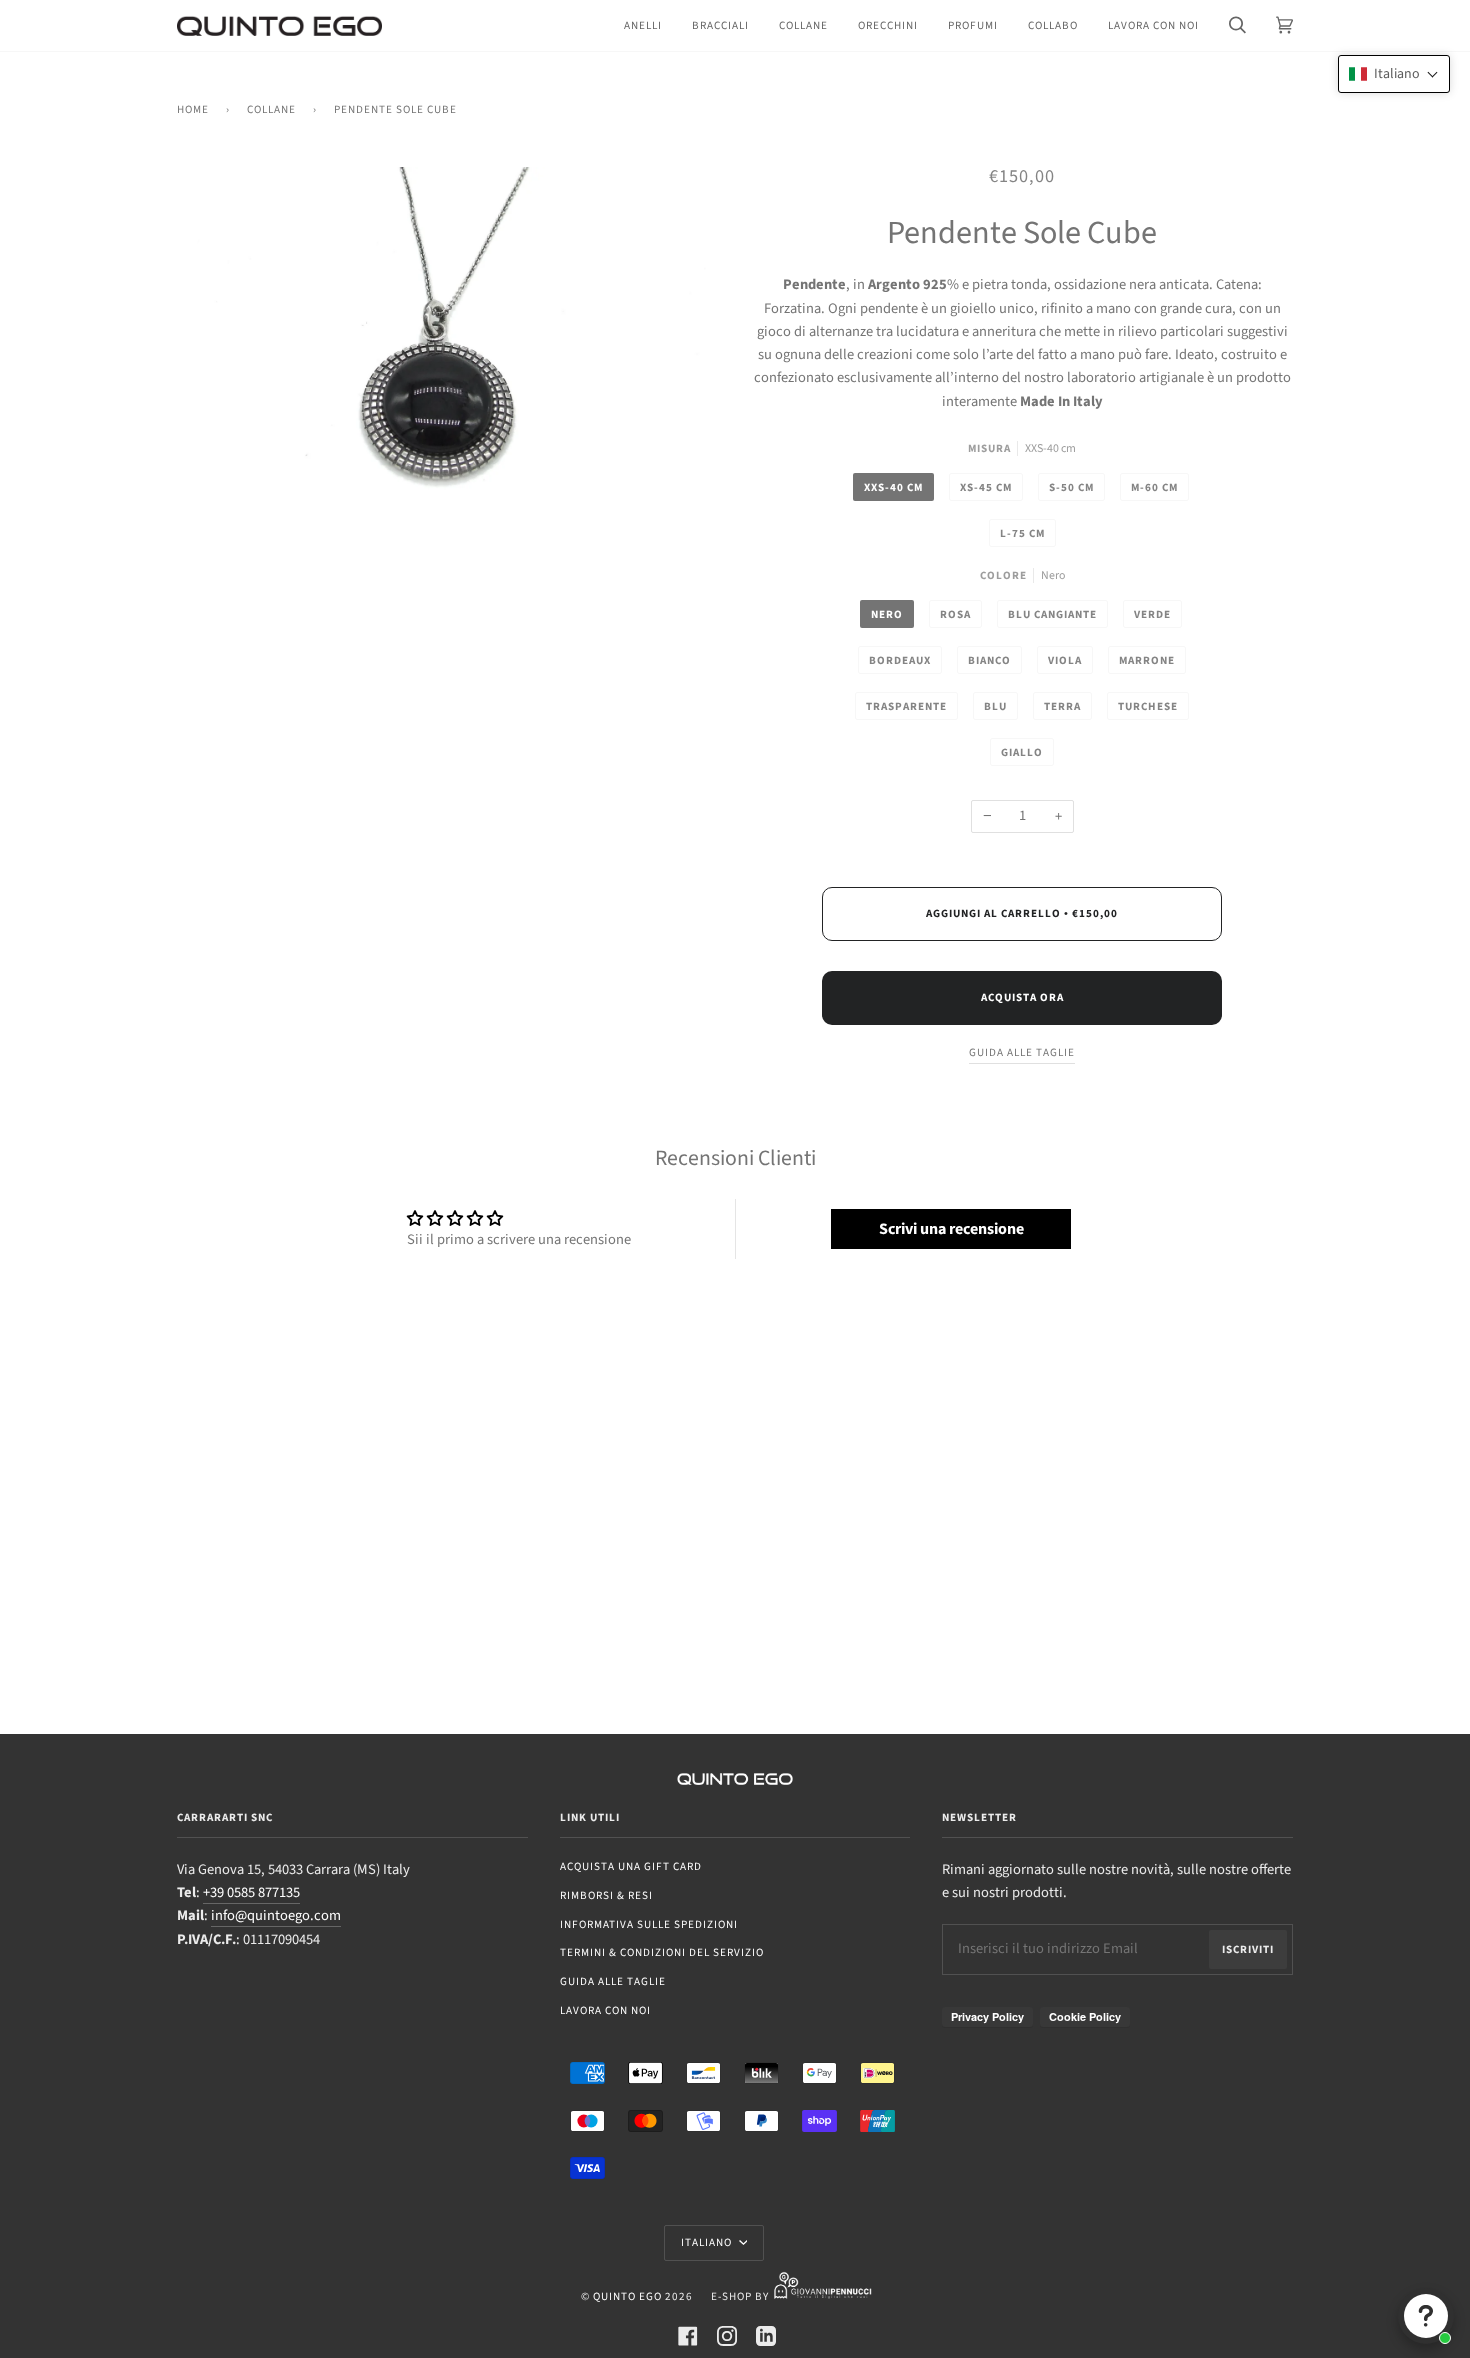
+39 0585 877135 (251, 1892)
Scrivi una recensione (951, 1229)
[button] (1394, 74)
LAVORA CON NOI (605, 2010)
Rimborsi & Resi (606, 1895)
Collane (271, 109)
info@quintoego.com (276, 1915)
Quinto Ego (627, 2296)
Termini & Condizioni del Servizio (662, 1952)
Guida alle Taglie (613, 1981)
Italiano (708, 2242)
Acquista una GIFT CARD (631, 1866)
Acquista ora (1022, 997)
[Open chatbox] (1426, 2316)
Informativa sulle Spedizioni (649, 1924)
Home (193, 109)
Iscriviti (1248, 1949)
